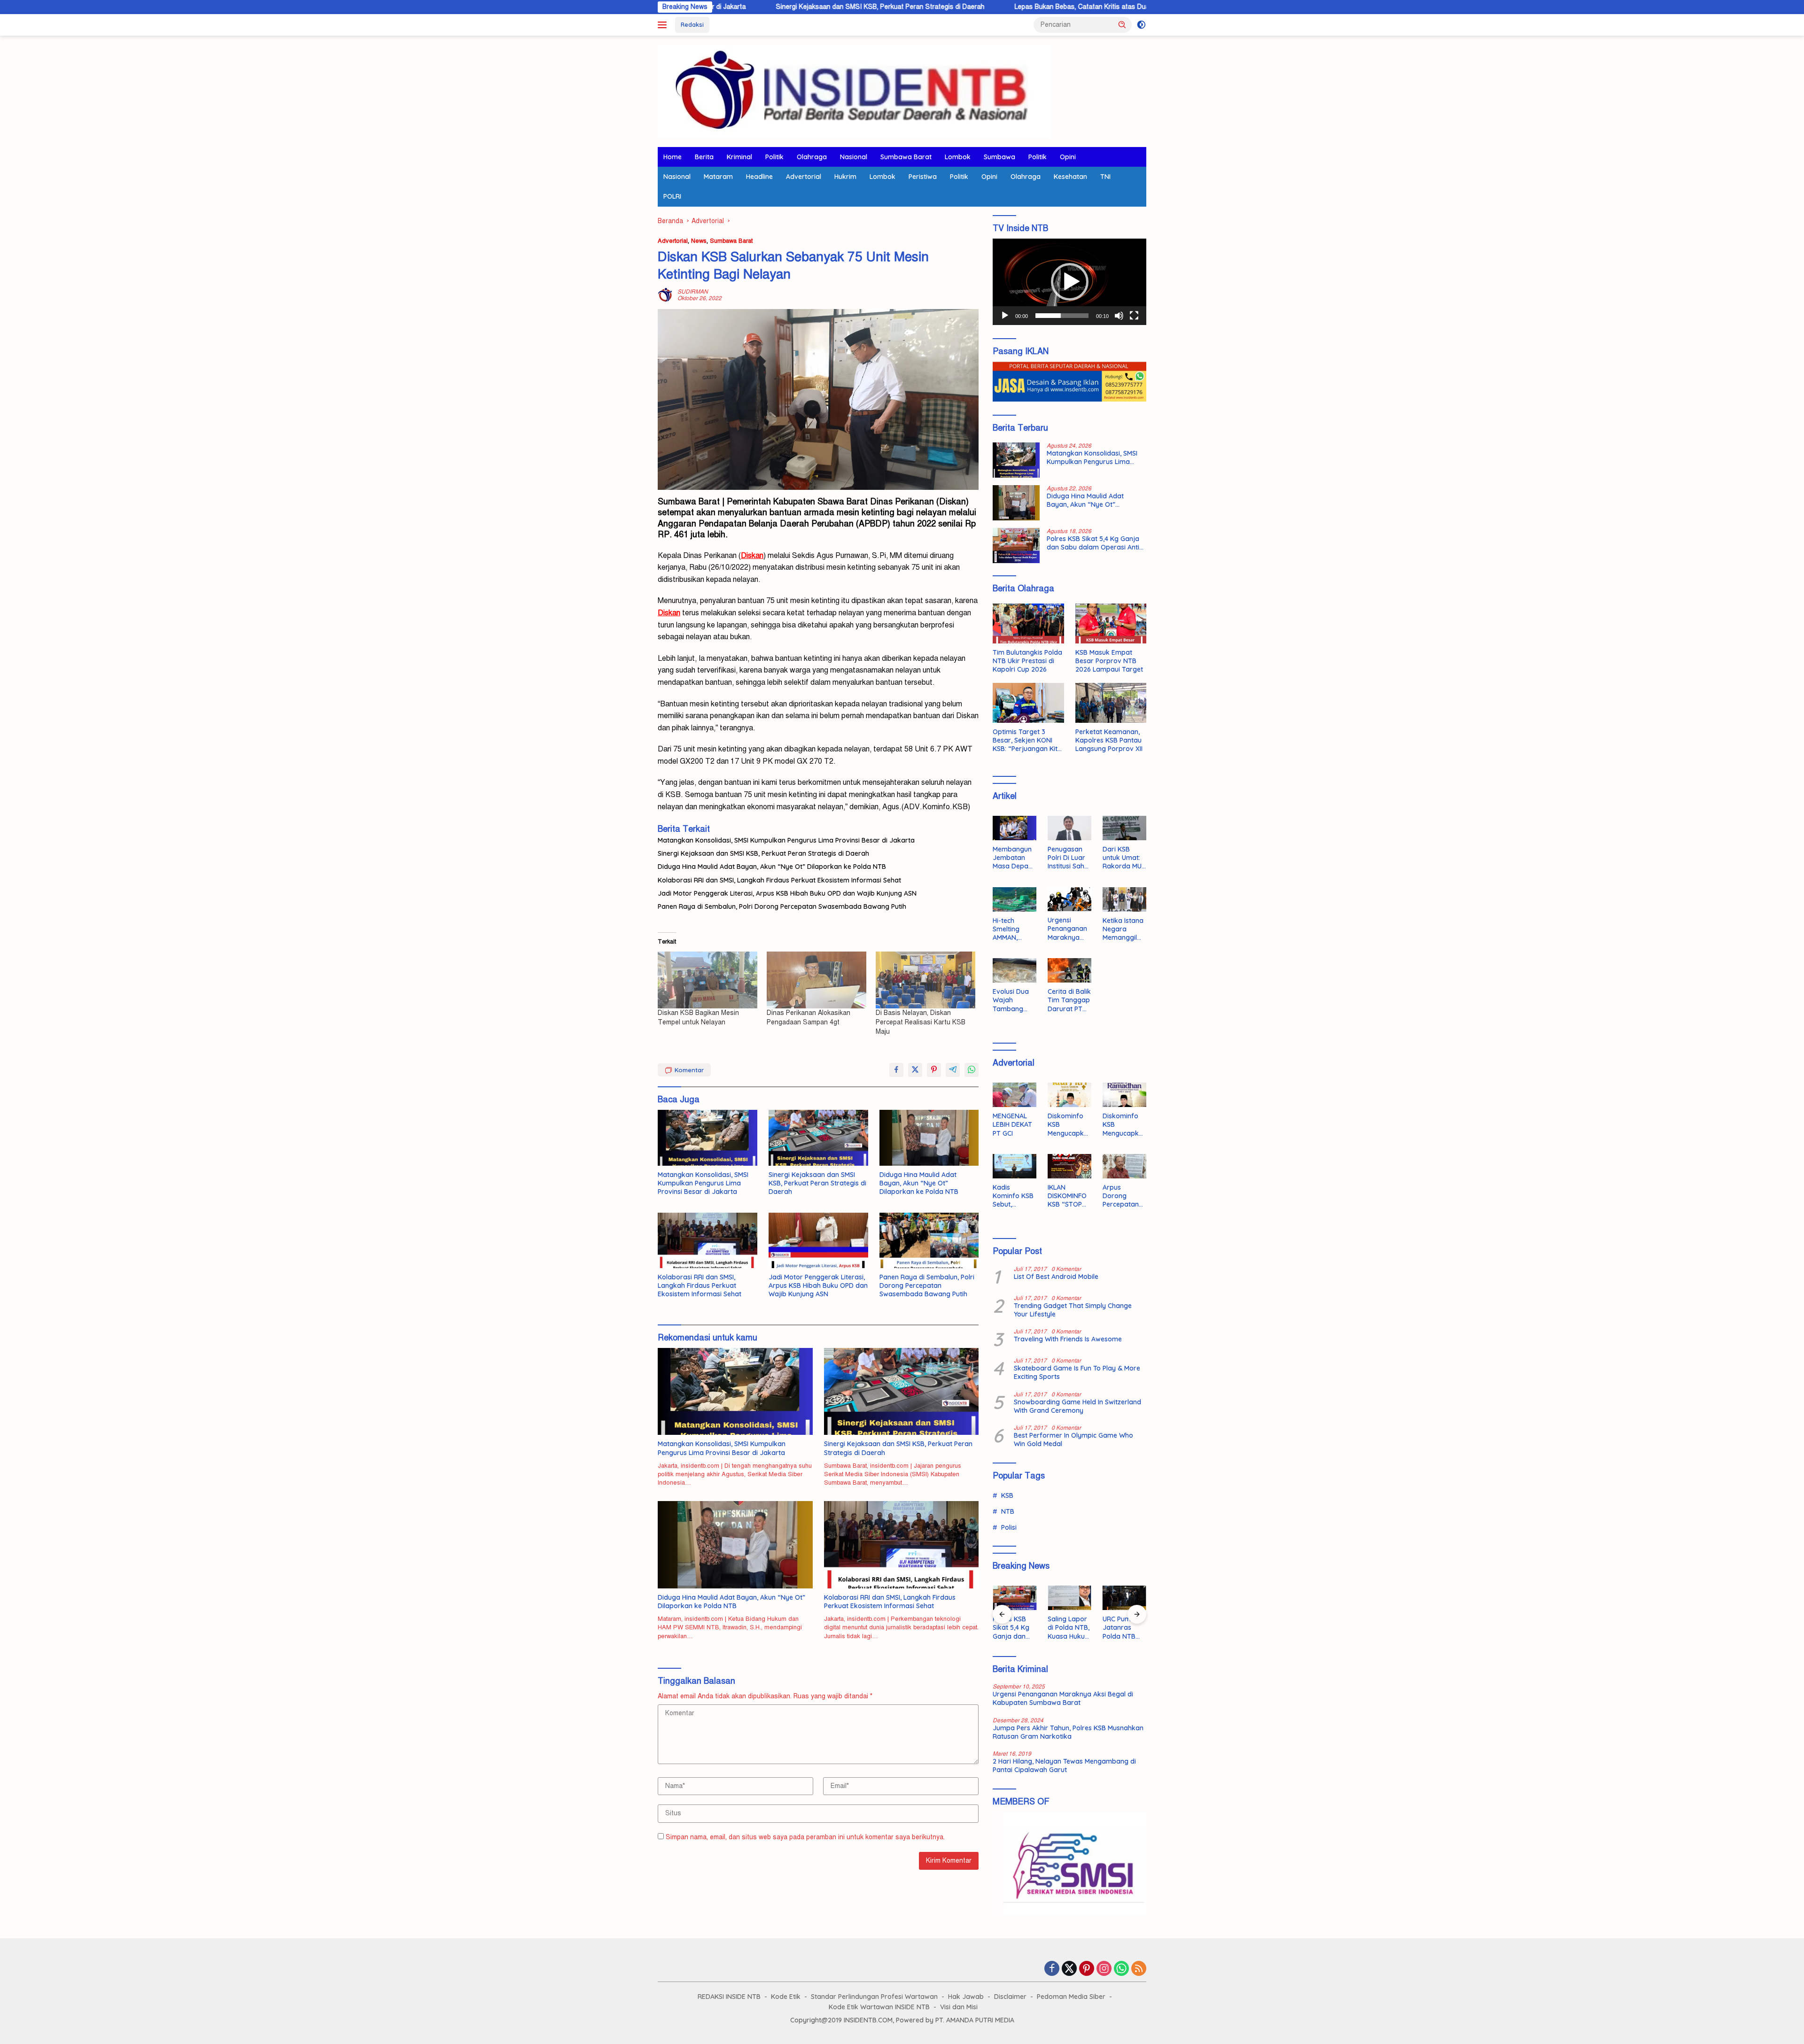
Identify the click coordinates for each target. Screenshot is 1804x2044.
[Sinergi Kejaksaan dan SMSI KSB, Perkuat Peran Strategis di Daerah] (818, 1138)
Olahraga (812, 157)
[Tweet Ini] (915, 1070)
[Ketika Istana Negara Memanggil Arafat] (1124, 899)
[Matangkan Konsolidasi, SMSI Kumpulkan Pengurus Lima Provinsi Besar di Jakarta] (708, 1138)
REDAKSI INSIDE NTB (729, 1997)
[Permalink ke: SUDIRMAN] (665, 295)
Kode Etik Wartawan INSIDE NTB (879, 2007)
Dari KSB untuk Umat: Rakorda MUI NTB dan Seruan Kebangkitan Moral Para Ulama (1123, 858)
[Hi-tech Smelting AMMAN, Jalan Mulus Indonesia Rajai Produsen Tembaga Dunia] (1015, 899)
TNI (1105, 177)
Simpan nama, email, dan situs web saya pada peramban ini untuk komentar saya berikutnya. (805, 1837)
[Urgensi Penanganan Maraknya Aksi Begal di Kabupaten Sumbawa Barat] (1069, 899)
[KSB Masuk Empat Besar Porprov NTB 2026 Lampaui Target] (1111, 623)
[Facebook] (1052, 1969)
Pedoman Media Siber (1071, 1997)
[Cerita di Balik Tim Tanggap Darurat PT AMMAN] (1069, 970)
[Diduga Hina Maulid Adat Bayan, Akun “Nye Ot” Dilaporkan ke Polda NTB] (929, 1138)
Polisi (1009, 1527)
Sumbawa (999, 157)
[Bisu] (1119, 316)
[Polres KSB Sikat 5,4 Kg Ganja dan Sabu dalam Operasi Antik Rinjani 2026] (1016, 546)
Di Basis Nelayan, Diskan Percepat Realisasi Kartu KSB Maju (921, 1022)
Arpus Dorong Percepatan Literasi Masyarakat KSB (1122, 1196)
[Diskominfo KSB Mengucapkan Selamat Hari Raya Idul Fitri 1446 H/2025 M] (1069, 1095)
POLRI (672, 196)
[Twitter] (1069, 1969)
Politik (774, 157)
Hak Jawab (966, 1997)
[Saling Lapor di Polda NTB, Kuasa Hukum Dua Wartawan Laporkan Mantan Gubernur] (1069, 1598)
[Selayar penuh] (1134, 316)
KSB (1007, 1495)
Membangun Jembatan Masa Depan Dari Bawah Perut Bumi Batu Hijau (1012, 858)
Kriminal (739, 157)
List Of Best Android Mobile (1056, 1277)
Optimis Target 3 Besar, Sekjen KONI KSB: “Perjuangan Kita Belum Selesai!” (1027, 740)
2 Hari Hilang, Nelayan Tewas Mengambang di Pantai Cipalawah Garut (1064, 1765)
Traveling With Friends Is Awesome (1068, 1339)
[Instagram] (1104, 1969)
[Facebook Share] (896, 1070)
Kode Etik (786, 1997)
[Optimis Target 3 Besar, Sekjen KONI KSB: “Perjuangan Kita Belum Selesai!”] (1028, 703)
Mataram (718, 177)
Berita (704, 157)
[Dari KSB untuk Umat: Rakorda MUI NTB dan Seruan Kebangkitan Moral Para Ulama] (1124, 828)
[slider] (1062, 316)
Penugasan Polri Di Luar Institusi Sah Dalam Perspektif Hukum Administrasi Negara (1067, 858)
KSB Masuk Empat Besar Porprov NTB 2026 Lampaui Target (1109, 661)
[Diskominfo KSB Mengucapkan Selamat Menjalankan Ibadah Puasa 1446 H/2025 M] (1124, 1095)
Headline (759, 177)
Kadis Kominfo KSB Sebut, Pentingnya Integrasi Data (1013, 1196)
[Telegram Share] (953, 1070)
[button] (1122, 24)
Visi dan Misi (959, 2007)
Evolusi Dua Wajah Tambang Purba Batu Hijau (1011, 1000)
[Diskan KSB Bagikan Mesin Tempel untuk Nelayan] (708, 980)
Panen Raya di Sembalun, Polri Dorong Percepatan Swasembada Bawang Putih (782, 906)
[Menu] (664, 25)
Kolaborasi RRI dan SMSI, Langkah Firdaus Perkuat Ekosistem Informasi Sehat (779, 880)
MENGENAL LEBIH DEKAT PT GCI (1012, 1124)
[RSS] (1139, 1969)
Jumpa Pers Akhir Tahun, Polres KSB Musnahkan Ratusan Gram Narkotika (1068, 1732)
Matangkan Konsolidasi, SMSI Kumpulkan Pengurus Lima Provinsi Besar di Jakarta (786, 840)
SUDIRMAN (693, 292)
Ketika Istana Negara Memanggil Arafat (1123, 929)
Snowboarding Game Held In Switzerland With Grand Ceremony (1077, 1406)
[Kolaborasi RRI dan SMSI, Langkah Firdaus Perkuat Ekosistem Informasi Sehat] (708, 1241)
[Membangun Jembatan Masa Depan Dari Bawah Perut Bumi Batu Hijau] (1015, 828)
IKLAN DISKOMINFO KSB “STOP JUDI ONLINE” (1069, 1196)
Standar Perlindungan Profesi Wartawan (874, 1997)
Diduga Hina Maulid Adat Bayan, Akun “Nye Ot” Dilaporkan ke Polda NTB (772, 867)
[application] (1069, 282)
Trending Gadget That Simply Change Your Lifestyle (1073, 1310)
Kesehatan (1070, 177)
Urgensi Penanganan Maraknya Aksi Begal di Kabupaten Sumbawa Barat (1068, 929)
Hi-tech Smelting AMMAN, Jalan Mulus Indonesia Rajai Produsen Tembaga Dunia (1011, 929)
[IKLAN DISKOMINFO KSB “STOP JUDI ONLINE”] (1069, 1166)
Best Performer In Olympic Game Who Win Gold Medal (1073, 1440)
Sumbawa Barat (906, 157)
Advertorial (804, 177)
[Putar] (1005, 316)
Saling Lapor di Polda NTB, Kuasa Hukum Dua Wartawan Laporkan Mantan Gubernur (1069, 1628)
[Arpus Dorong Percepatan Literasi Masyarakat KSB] (1124, 1166)
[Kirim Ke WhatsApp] (972, 1070)
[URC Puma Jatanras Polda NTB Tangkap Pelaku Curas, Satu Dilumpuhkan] (1124, 1598)
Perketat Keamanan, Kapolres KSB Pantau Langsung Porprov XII (1109, 740)
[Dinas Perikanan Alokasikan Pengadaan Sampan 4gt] (816, 980)
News (699, 241)
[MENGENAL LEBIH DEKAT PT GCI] (1015, 1095)
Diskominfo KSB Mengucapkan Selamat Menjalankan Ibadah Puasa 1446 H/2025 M (1124, 1125)
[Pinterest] (1087, 1969)
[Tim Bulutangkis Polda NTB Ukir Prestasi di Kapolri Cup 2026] (1028, 623)
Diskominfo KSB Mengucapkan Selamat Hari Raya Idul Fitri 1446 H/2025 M (1068, 1125)
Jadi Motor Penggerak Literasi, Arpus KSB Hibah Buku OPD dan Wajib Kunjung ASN (787, 893)
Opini (1068, 157)
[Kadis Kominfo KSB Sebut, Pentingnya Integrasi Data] (1015, 1166)
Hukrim (845, 177)
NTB (1008, 1511)
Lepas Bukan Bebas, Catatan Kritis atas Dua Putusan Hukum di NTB (973, 7)
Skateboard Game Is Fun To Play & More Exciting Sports (1077, 1372)
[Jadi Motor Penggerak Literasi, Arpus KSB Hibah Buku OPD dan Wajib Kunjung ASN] (818, 1241)
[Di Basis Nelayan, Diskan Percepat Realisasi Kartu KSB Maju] (925, 980)
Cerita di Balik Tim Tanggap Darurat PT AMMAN (1069, 1000)
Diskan (669, 613)
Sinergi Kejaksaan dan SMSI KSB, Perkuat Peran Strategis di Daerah (735, 7)
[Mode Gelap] (1141, 25)
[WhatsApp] (1121, 1969)
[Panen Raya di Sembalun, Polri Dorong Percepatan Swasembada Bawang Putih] (929, 1241)
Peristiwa (923, 177)
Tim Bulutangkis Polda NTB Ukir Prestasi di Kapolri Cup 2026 (1027, 661)
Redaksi (692, 24)
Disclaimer (1010, 1997)
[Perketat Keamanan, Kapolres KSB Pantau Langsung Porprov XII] (1111, 703)
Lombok (958, 157)
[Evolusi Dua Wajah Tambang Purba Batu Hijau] (1015, 970)
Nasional (854, 157)
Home (673, 157)
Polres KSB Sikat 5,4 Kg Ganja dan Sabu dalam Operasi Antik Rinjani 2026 (1095, 543)
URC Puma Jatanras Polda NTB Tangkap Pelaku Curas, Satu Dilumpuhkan (1124, 1628)
